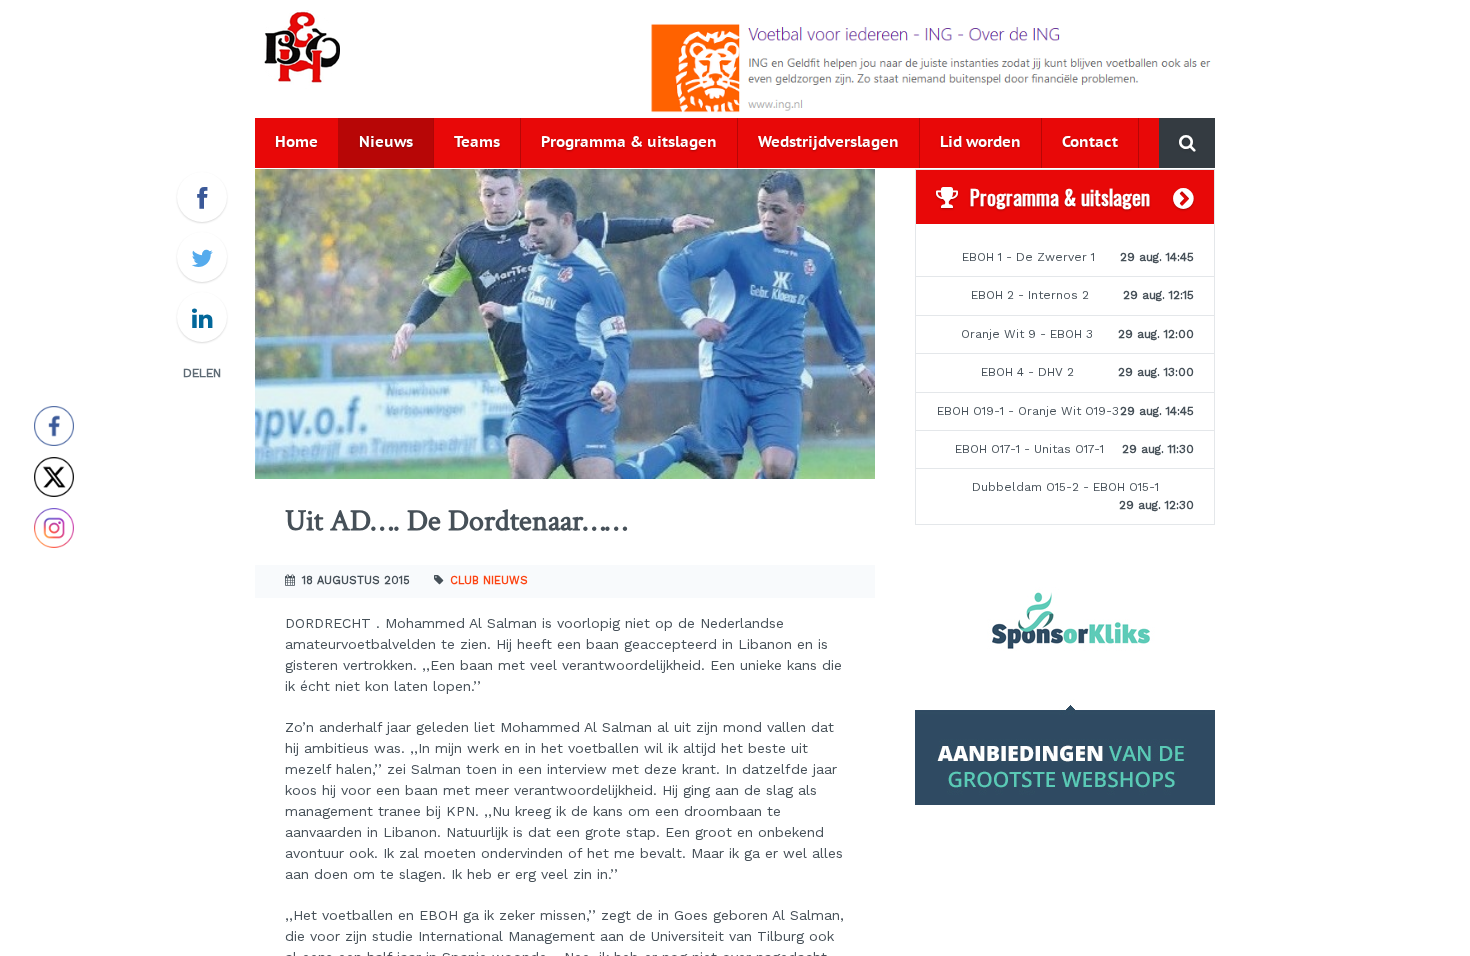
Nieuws (386, 142)
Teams (477, 142)
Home (296, 142)
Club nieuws (489, 580)
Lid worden (980, 142)
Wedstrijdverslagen (828, 142)
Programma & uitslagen (629, 142)
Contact (1090, 142)
